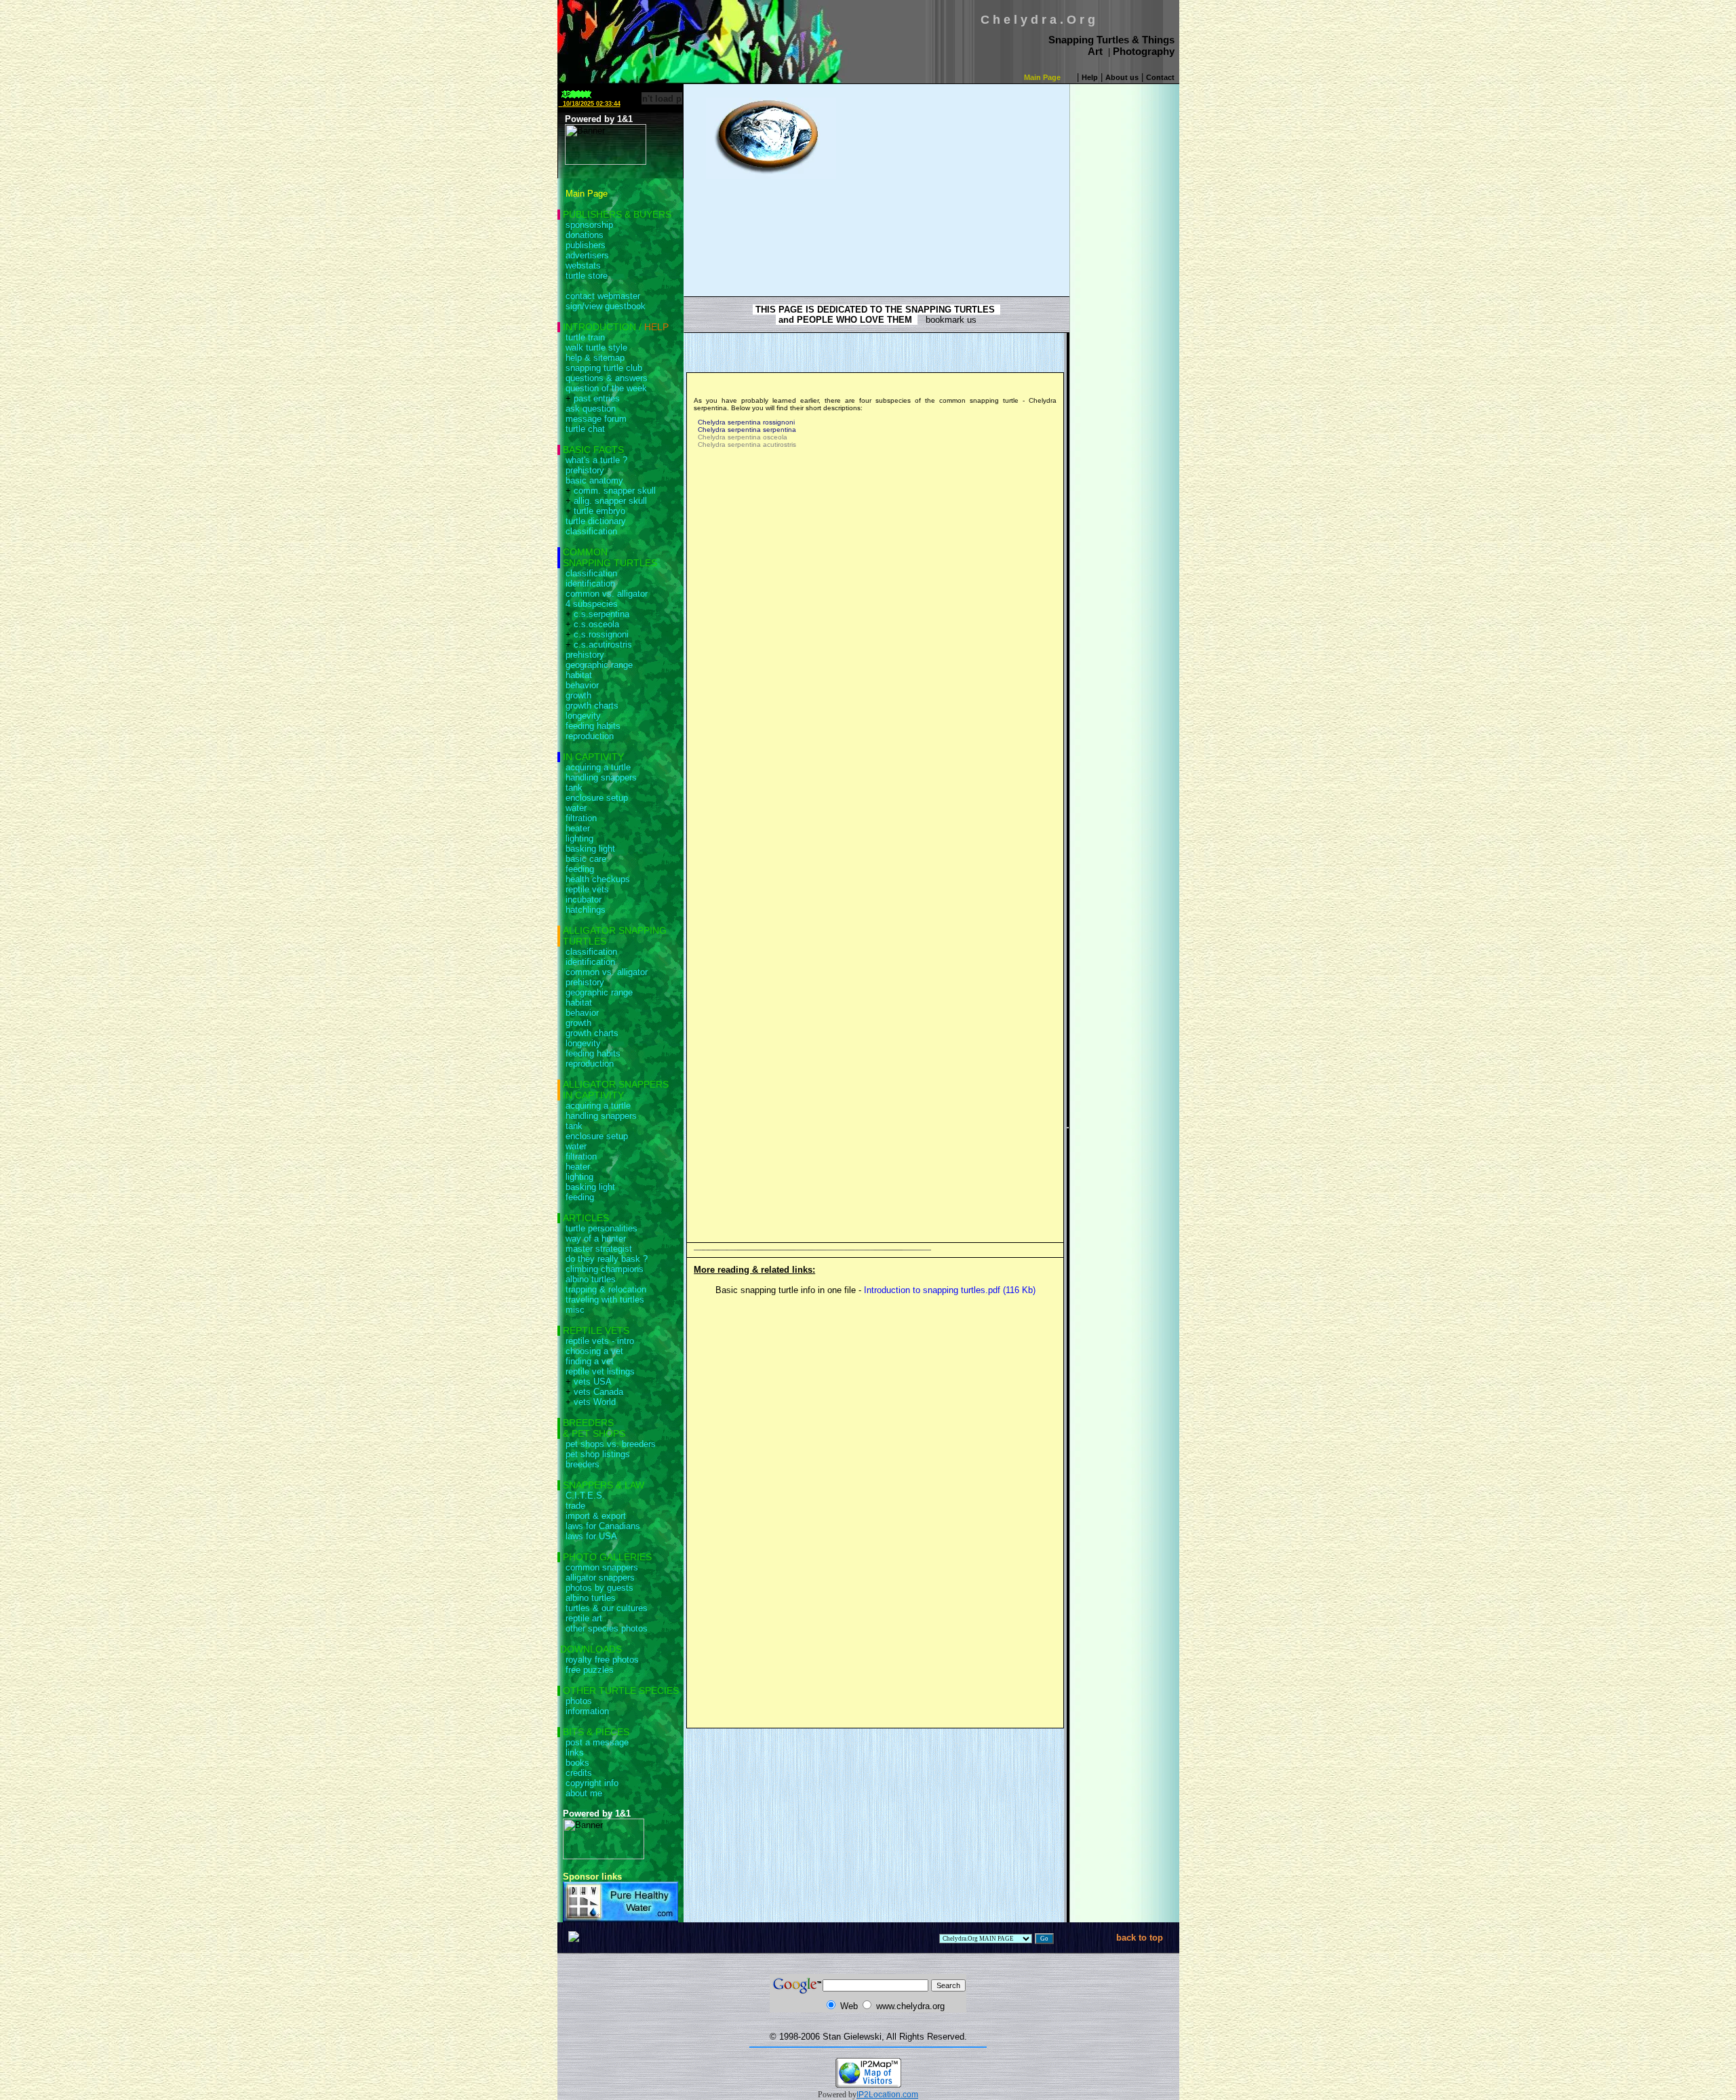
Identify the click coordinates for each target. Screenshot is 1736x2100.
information (587, 1711)
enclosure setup (597, 798)
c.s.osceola (596, 624)
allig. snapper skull (610, 501)
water (576, 808)
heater (578, 828)
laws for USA (591, 1536)
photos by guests (599, 1588)
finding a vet (590, 1361)
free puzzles (590, 1670)
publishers (586, 245)
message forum (596, 419)
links (575, 1752)
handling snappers (601, 777)
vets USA (593, 1382)
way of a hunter (596, 1239)
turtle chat (585, 429)
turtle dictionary (596, 521)
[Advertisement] (945, 182)
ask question (591, 409)
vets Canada (598, 1392)
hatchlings (586, 910)
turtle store (587, 276)
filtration (581, 818)
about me (584, 1793)
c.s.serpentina (601, 614)
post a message (597, 1742)
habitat (579, 675)
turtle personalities (601, 1228)
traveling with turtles (605, 1300)
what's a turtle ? (596, 460)
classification (591, 531)
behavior (582, 685)
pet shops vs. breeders (611, 1444)
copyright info (592, 1783)
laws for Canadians (603, 1526)
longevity (583, 716)
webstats (583, 265)
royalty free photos (602, 1660)
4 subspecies (592, 604)
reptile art (584, 1618)
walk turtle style (596, 348)
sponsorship (589, 225)
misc (575, 1310)
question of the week (606, 388)
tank (574, 788)
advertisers (587, 255)
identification (590, 583)
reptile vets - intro (600, 1341)
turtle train (585, 337)
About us (1122, 77)
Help (1090, 77)
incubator (584, 899)
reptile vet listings (600, 1371)
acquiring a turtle (598, 767)
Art (1095, 51)
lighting (579, 838)
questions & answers (607, 378)
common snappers (602, 1567)
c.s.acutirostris (603, 645)
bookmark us (947, 320)
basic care (586, 859)
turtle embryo (599, 511)
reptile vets (587, 889)
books (577, 1763)
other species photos (607, 1628)
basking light (590, 849)
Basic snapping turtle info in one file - (874, 1290)
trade (575, 1506)
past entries (597, 398)
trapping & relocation (606, 1289)
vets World (595, 1402)
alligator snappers (600, 1578)
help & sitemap (595, 358)
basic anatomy (594, 480)
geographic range (599, 665)
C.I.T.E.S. (585, 1495)
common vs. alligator (607, 594)
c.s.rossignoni (601, 634)
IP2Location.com (887, 2095)
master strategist (599, 1249)
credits (579, 1773)
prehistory (585, 470)
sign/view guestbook (606, 306)
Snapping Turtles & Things (1111, 40)
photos (579, 1701)
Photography (1144, 51)
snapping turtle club (604, 368)
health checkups (598, 879)
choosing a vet (594, 1351)
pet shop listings (598, 1454)
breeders (583, 1464)
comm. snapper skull (615, 491)
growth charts (592, 706)
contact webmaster (603, 296)
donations (585, 235)
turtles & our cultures (607, 1608)
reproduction (590, 736)
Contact (1160, 77)
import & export (596, 1516)
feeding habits (593, 726)
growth (578, 695)
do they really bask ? (607, 1259)
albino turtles (591, 1279)
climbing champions (605, 1269)
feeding (580, 869)
